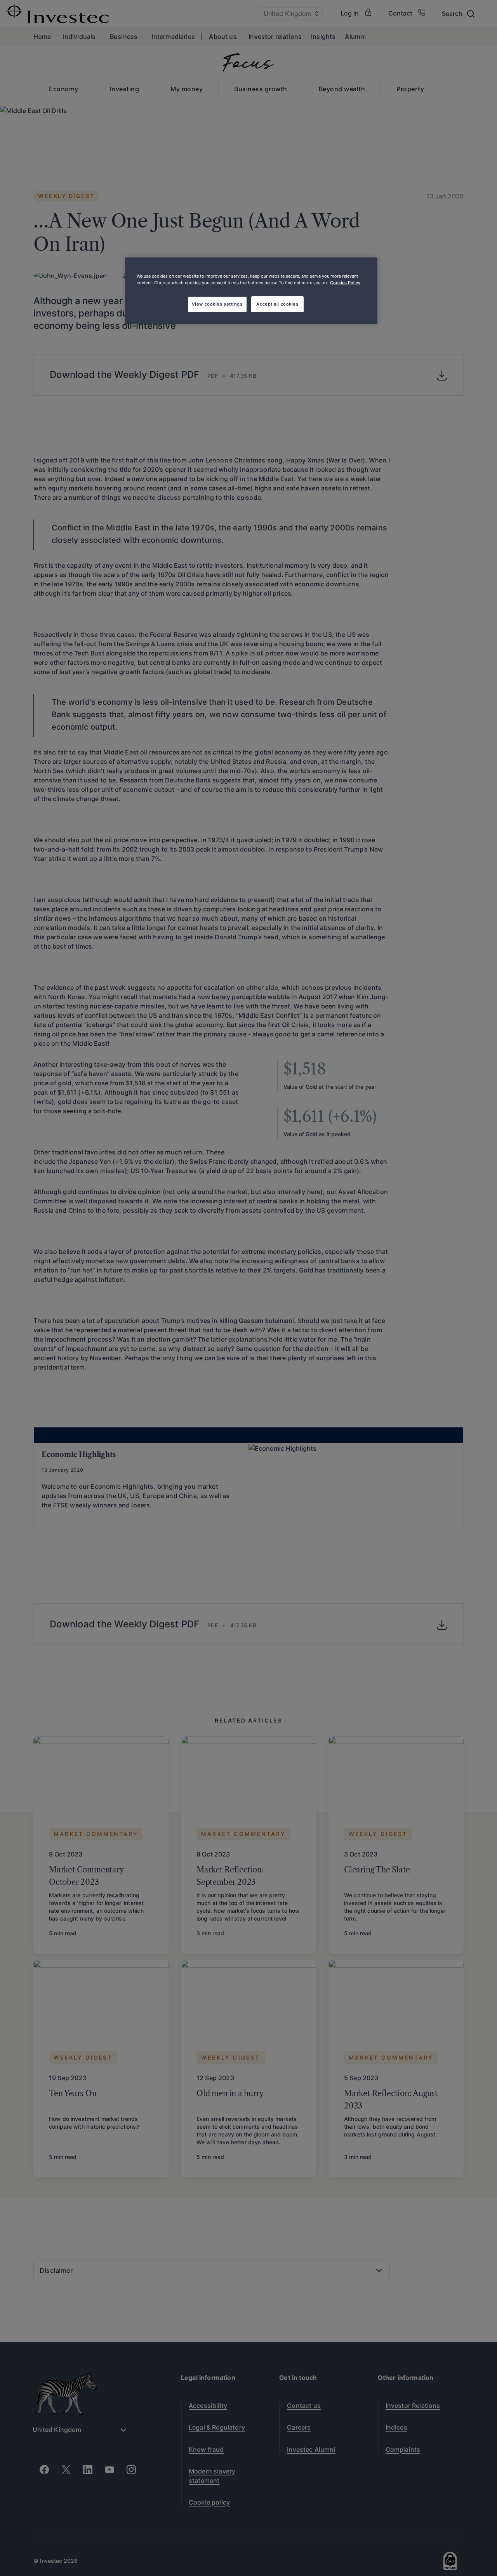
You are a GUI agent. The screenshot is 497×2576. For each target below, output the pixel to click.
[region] (251, 291)
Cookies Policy (345, 283)
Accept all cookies (277, 304)
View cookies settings (217, 304)
